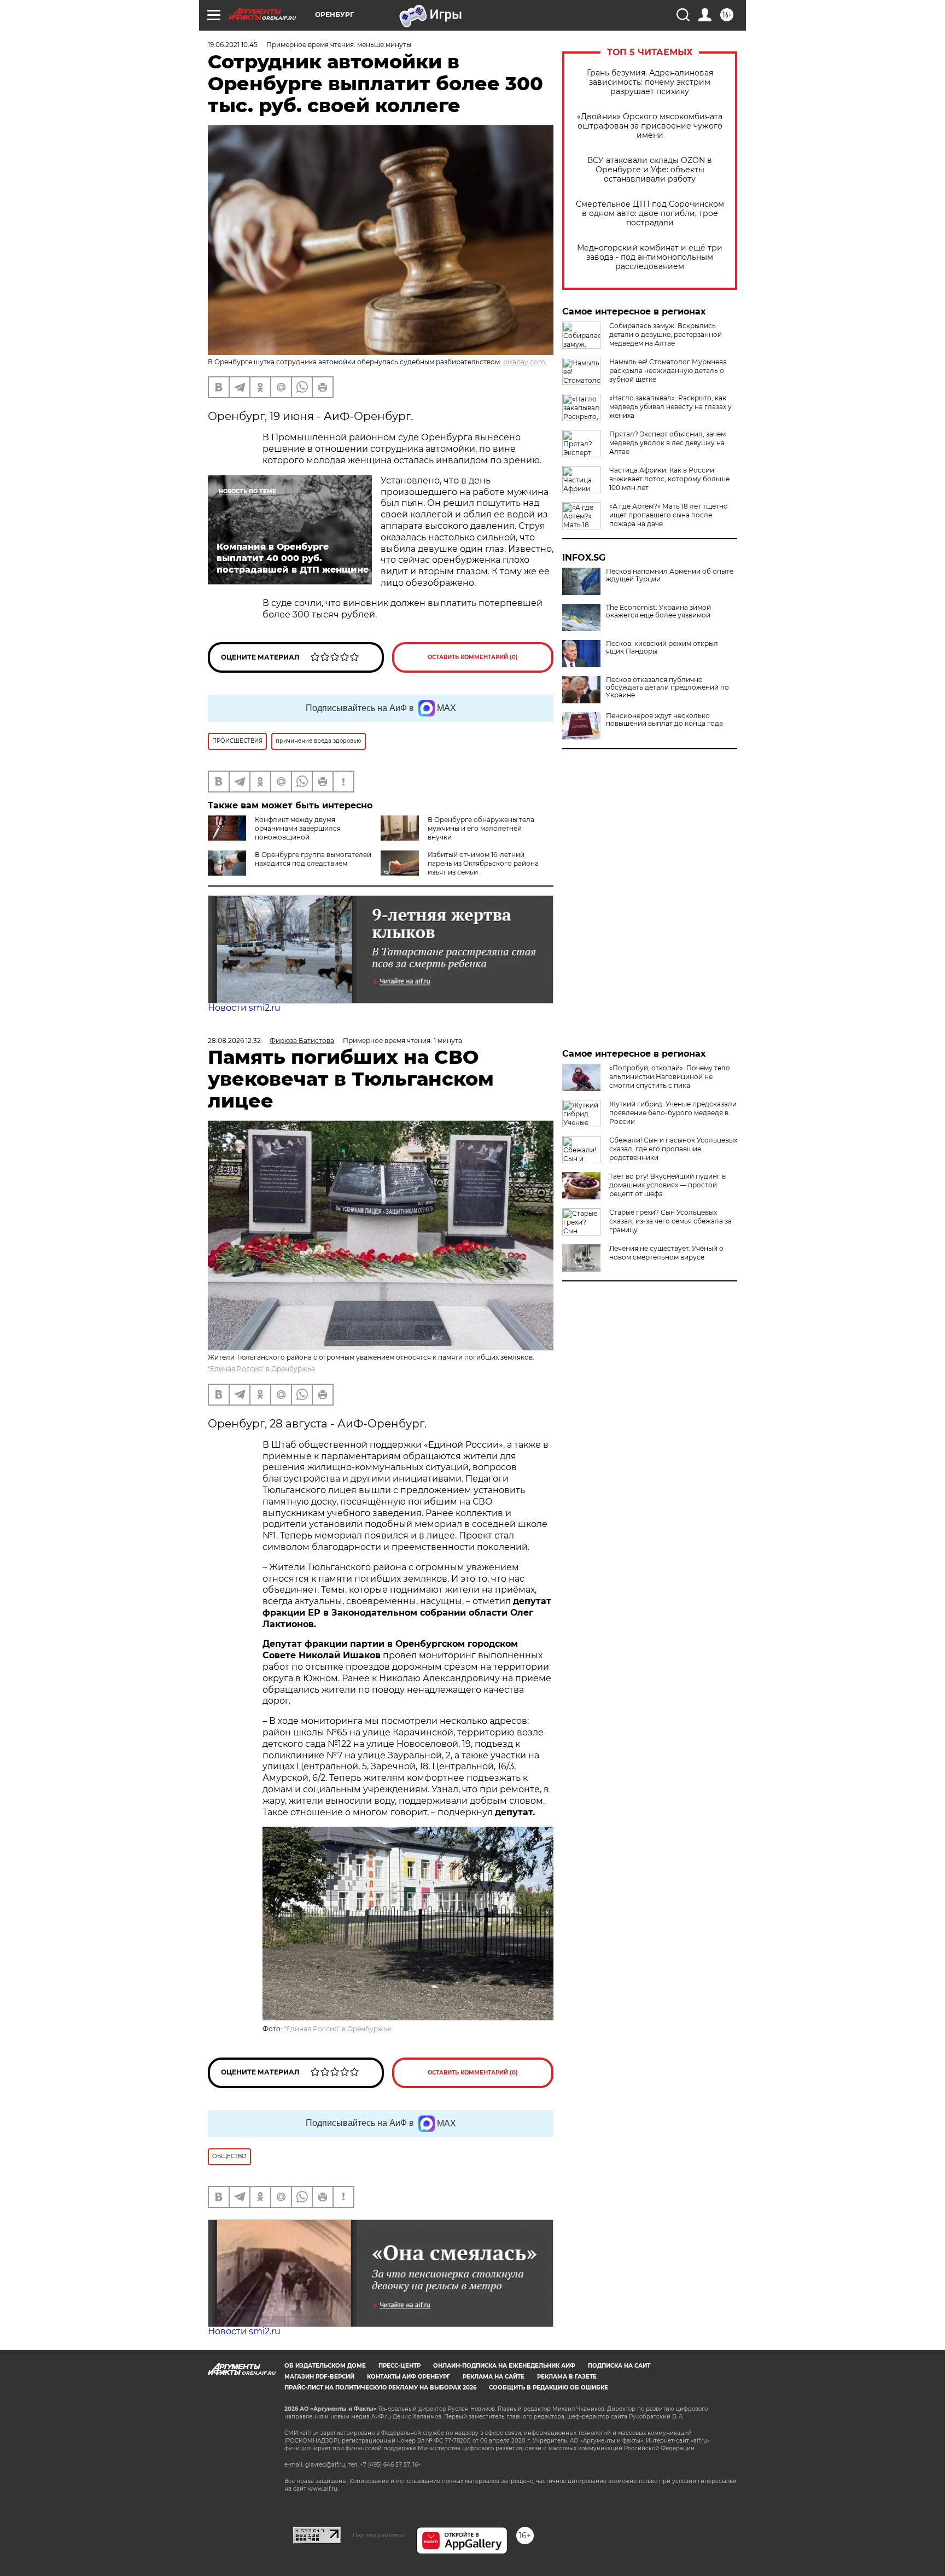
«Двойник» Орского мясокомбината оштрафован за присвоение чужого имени (650, 126)
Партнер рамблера (379, 2535)
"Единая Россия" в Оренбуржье (261, 1369)
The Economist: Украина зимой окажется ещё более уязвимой (658, 611)
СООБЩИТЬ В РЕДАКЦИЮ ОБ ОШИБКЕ (549, 2388)
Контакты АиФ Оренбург (409, 2377)
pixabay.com (524, 362)
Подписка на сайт (619, 2366)
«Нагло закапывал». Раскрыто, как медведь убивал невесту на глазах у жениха (670, 407)
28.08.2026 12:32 (234, 1041)
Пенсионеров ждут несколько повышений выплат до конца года (664, 720)
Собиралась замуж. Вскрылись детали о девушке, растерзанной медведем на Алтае (666, 334)
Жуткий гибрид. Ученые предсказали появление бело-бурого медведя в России (673, 1113)
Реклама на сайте (494, 2377)
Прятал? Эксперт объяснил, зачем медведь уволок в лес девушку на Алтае (667, 443)
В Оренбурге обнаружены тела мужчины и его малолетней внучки (481, 828)
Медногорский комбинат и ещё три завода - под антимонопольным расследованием (650, 257)
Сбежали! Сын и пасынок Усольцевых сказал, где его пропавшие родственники (673, 1149)
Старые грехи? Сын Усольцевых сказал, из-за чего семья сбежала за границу (670, 1221)
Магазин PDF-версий (319, 2377)
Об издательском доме (325, 2366)
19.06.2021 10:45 (233, 45)
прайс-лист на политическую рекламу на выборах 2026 (380, 2388)
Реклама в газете (567, 2377)
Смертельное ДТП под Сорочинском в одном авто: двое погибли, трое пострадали (650, 214)
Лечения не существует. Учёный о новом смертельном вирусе (666, 1253)
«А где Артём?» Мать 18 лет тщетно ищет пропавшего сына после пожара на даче (669, 515)
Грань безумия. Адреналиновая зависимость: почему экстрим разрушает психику (650, 82)
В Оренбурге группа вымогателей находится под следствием (313, 859)
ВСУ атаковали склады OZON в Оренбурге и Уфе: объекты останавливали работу (650, 170)
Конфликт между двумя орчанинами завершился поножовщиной (298, 828)
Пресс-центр (399, 2366)
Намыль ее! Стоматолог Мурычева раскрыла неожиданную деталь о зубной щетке (668, 371)
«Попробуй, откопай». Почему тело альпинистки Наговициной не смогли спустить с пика (670, 1077)
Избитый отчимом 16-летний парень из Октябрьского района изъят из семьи (483, 863)
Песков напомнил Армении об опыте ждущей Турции (670, 575)
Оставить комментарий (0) (473, 657)
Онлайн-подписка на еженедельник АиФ (504, 2366)
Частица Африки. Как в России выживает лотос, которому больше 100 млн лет (669, 479)
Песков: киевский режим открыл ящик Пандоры (662, 648)
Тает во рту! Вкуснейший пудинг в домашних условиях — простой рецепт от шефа (667, 1185)
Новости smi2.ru (244, 1008)
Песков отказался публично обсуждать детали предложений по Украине (667, 687)
